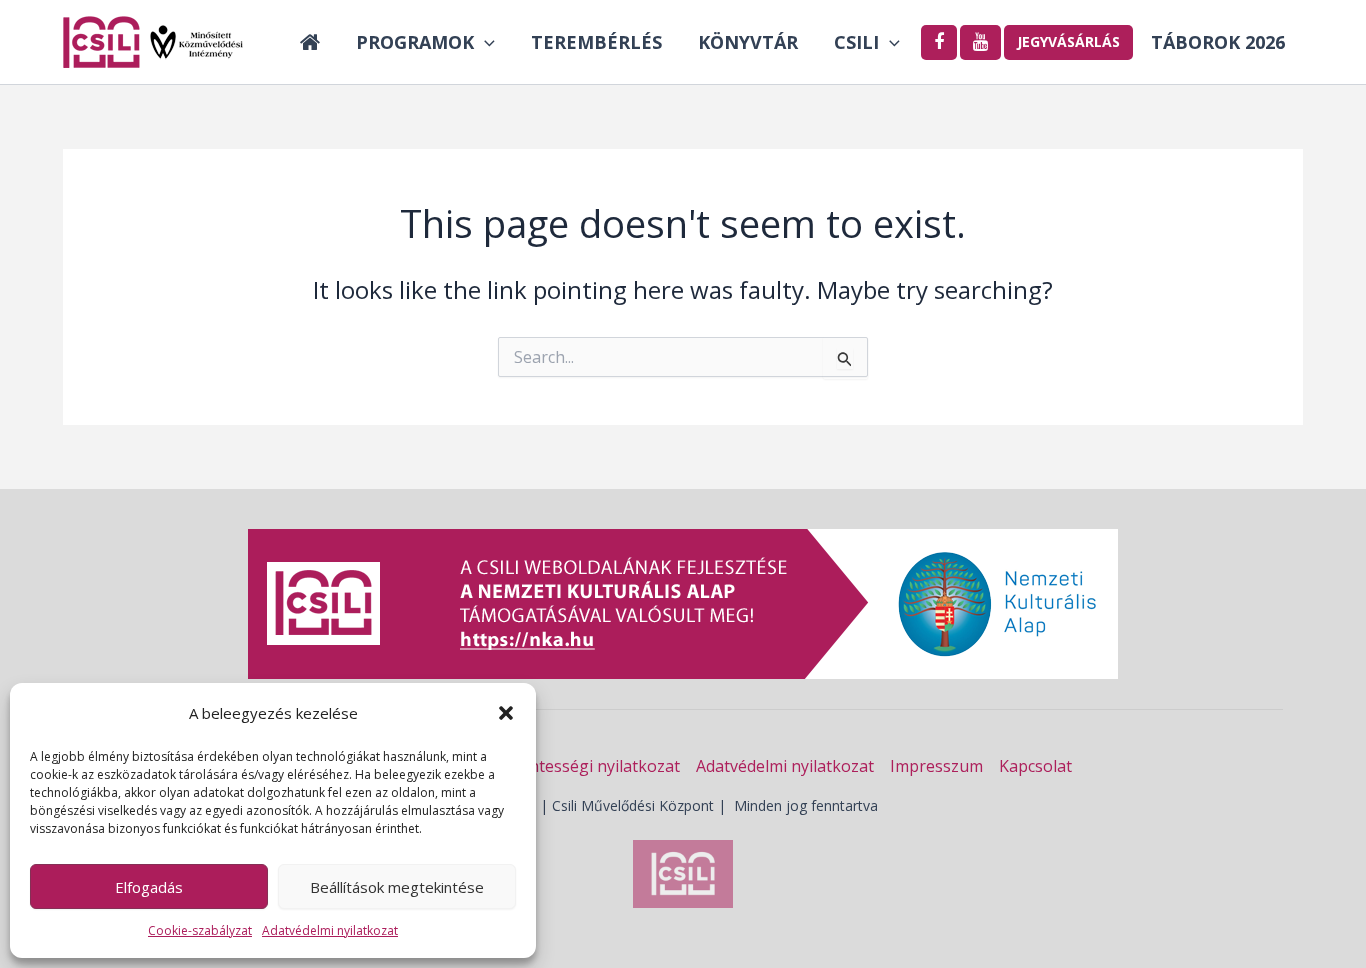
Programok (415, 42)
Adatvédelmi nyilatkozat (330, 930)
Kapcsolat (1035, 766)
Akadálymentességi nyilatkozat (564, 766)
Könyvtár (748, 42)
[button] (506, 713)
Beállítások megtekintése (397, 887)
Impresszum (936, 766)
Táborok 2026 (1218, 42)
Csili (856, 42)
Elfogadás (149, 887)
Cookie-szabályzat (200, 930)
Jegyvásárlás (1068, 41)
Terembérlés (596, 42)
